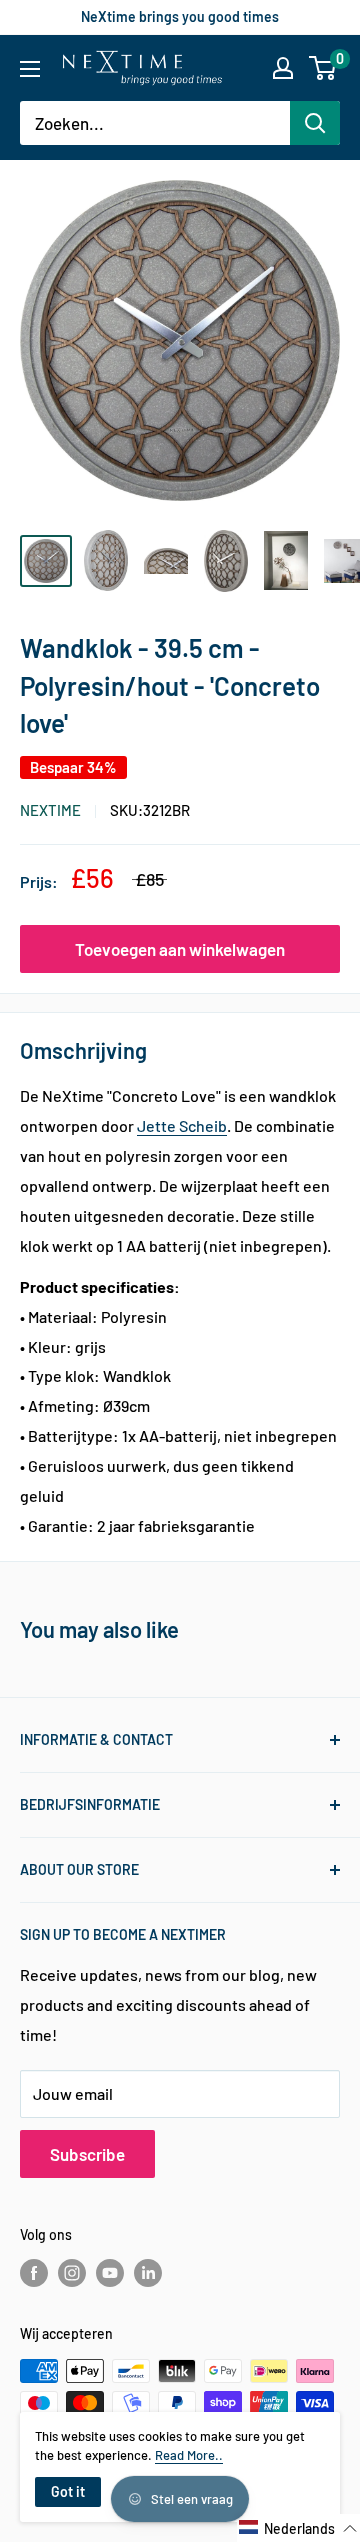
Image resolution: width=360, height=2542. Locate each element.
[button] (298, 2528)
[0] (323, 68)
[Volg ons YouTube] (110, 2273)
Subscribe (87, 2154)
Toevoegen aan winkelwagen (180, 949)
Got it (68, 2491)
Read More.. (189, 2455)
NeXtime (50, 810)
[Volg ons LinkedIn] (148, 2273)
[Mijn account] (283, 68)
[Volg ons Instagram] (72, 2273)
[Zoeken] (315, 123)
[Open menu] (30, 69)
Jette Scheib (182, 1125)
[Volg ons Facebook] (34, 2273)
